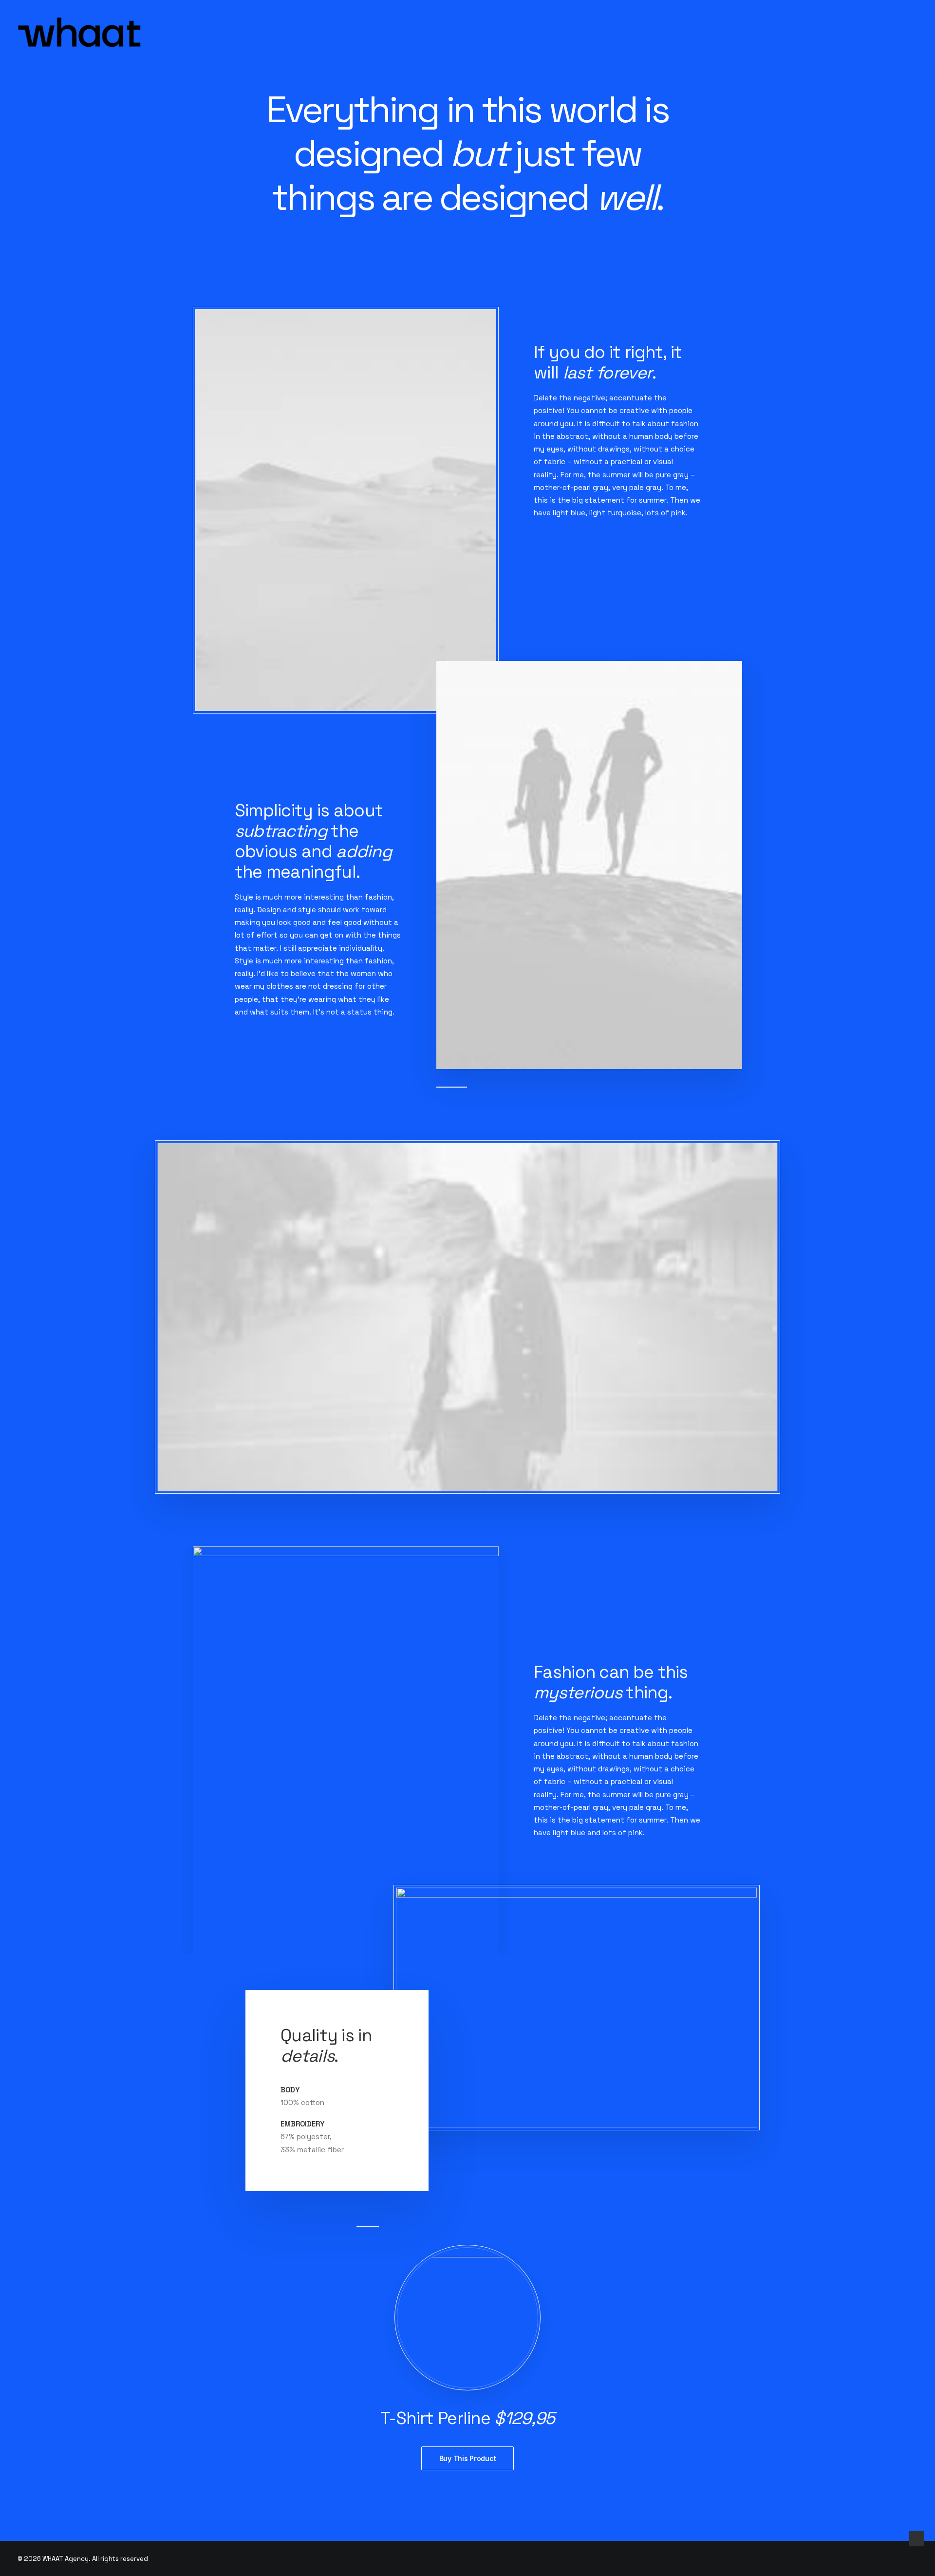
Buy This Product (468, 2458)
